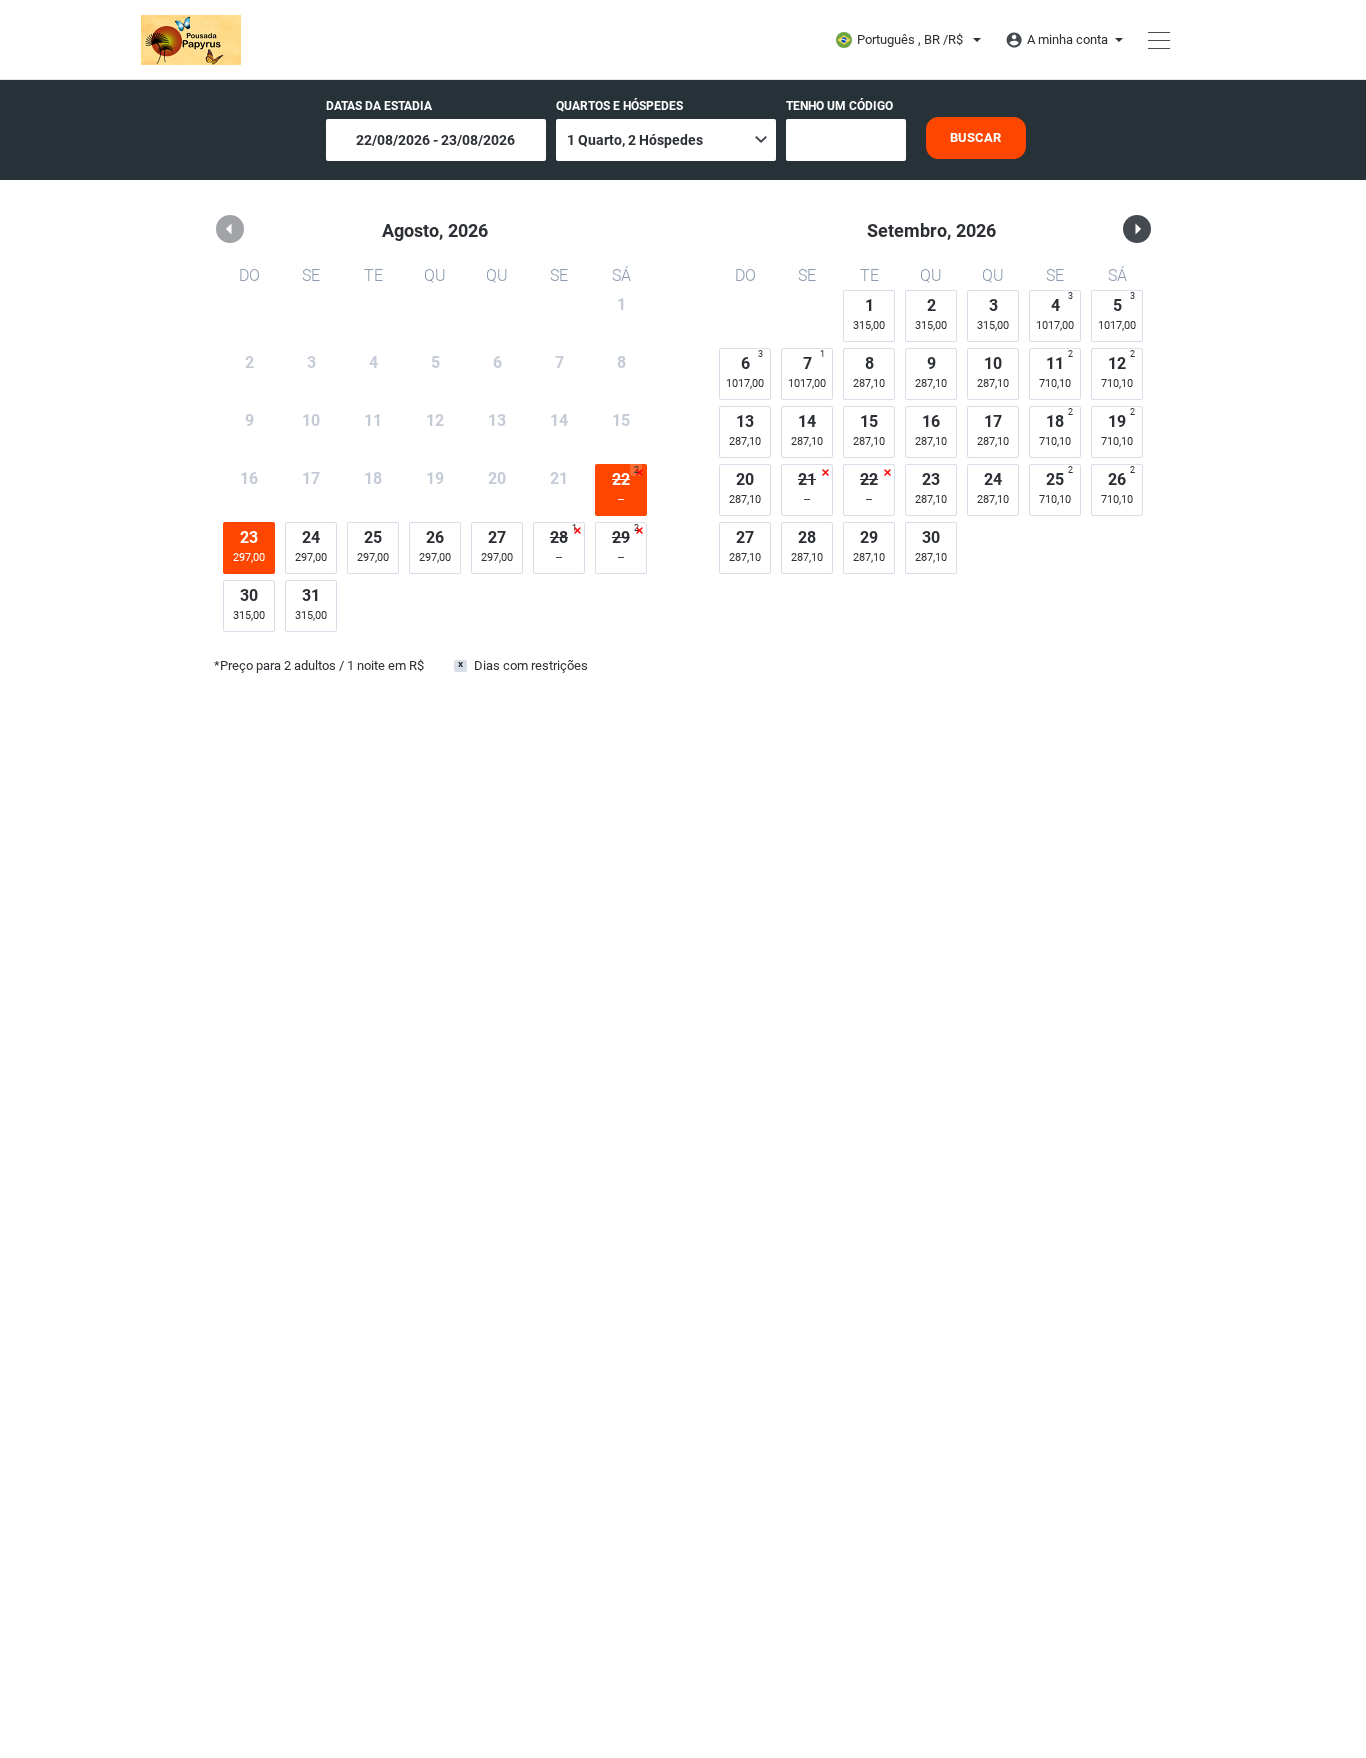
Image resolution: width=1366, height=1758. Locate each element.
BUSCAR (975, 137)
